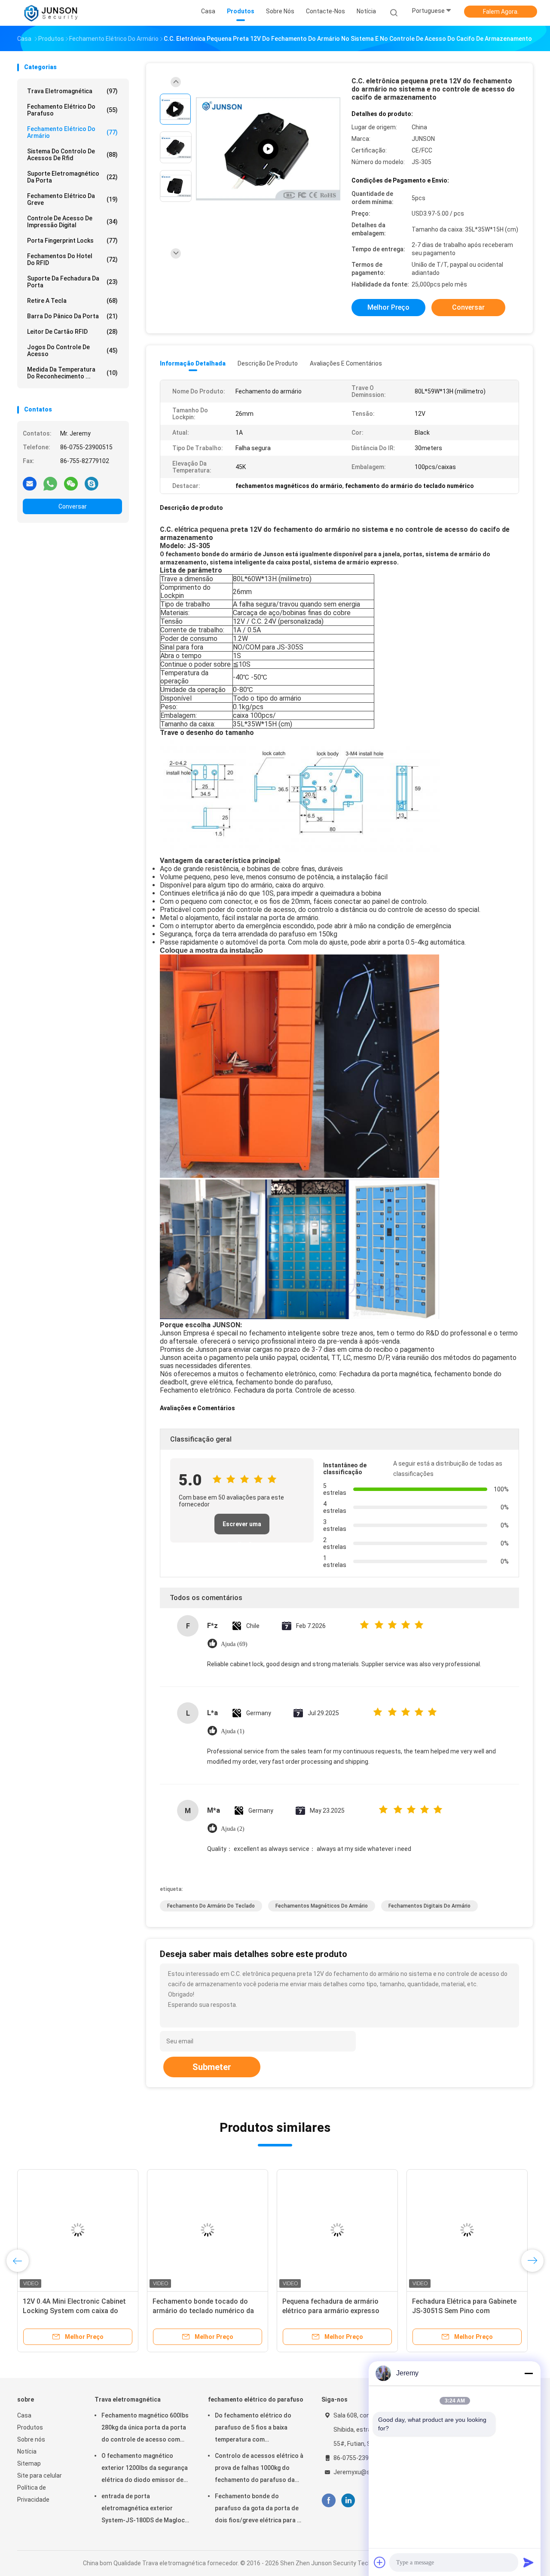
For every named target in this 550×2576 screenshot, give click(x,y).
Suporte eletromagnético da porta (72, 177)
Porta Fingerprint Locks (72, 241)
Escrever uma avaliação (242, 1527)
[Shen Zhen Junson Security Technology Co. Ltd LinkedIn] (348, 2501)
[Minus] (529, 2373)
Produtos (30, 2427)
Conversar (73, 506)
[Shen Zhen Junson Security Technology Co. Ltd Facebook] (328, 2501)
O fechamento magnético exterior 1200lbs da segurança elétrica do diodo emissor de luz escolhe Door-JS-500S (145, 2469)
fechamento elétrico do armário (72, 132)
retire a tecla (72, 301)
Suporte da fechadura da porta (72, 282)
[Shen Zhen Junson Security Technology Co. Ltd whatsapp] (50, 483)
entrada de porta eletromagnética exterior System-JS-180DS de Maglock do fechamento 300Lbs (145, 2509)
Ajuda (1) (233, 1731)
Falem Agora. (501, 12)
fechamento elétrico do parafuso (72, 110)
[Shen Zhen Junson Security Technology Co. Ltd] (51, 13)
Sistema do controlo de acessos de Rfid (72, 155)
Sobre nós (31, 2439)
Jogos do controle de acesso (72, 351)
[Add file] (380, 2562)
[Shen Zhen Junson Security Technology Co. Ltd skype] (92, 483)
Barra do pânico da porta (72, 316)
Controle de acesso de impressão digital (72, 222)
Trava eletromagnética (72, 91)
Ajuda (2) (233, 1829)
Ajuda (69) (234, 1644)
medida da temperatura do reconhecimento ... (72, 373)
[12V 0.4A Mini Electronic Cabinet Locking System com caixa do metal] (78, 2230)
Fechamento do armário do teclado (211, 1906)
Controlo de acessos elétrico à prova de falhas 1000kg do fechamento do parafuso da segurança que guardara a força (259, 2469)
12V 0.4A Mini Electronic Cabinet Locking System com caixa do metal (74, 2311)
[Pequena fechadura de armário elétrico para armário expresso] (337, 2230)
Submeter (212, 2067)
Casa (24, 2415)
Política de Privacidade (33, 2494)
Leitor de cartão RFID (72, 332)
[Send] (529, 2562)
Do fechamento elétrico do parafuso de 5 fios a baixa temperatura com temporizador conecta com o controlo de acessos (257, 2429)
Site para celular (40, 2475)
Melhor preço (388, 307)
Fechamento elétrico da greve (72, 199)
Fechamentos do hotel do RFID (72, 259)
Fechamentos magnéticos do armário (322, 1906)
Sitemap (29, 2463)
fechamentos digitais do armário (429, 1906)
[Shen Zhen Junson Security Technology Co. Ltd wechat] (71, 483)
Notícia (27, 2451)
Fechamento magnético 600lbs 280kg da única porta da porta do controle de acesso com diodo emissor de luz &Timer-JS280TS (145, 2429)
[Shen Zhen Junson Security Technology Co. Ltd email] (30, 483)
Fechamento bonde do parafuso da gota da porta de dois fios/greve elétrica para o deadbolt (258, 2509)
